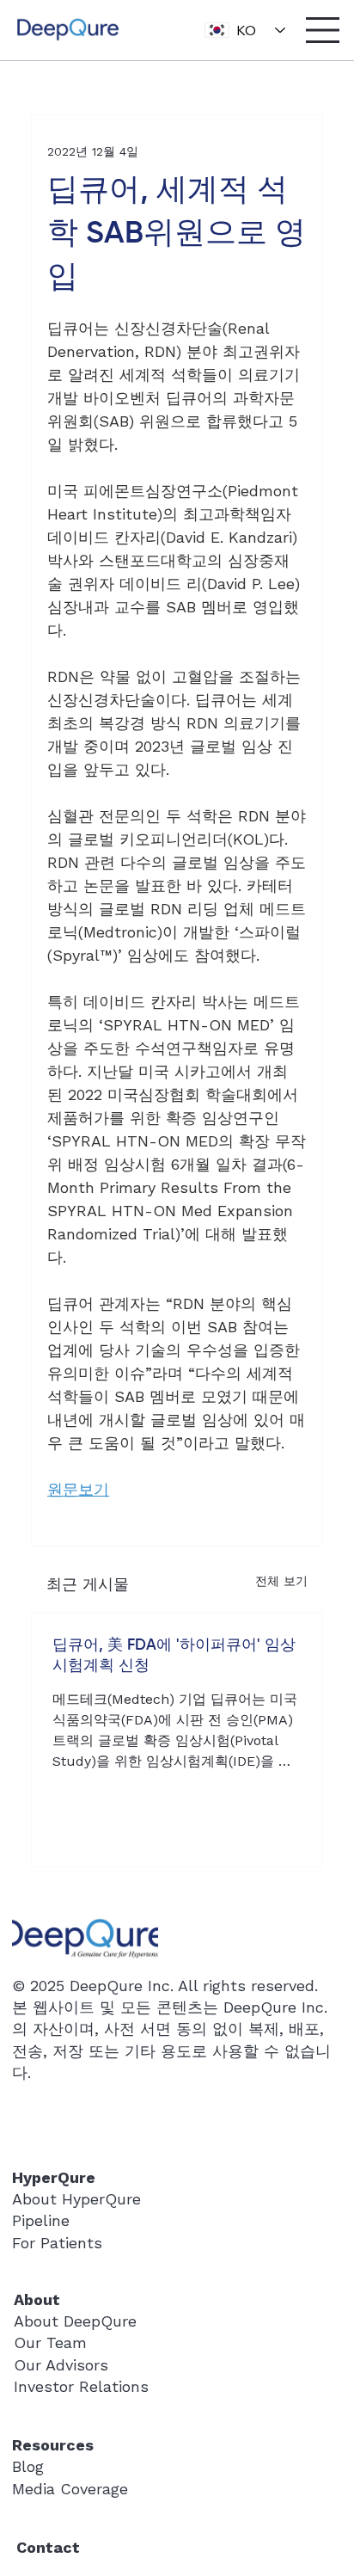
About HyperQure (76, 2199)
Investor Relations (81, 2386)
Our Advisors (61, 2365)
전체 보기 (281, 1581)
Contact (48, 2547)
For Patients (57, 2243)
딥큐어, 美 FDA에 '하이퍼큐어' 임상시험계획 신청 (174, 1656)
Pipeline (41, 2220)
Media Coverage (70, 2489)
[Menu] (323, 30)
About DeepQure (75, 2321)
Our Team (50, 2342)
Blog (28, 2466)
